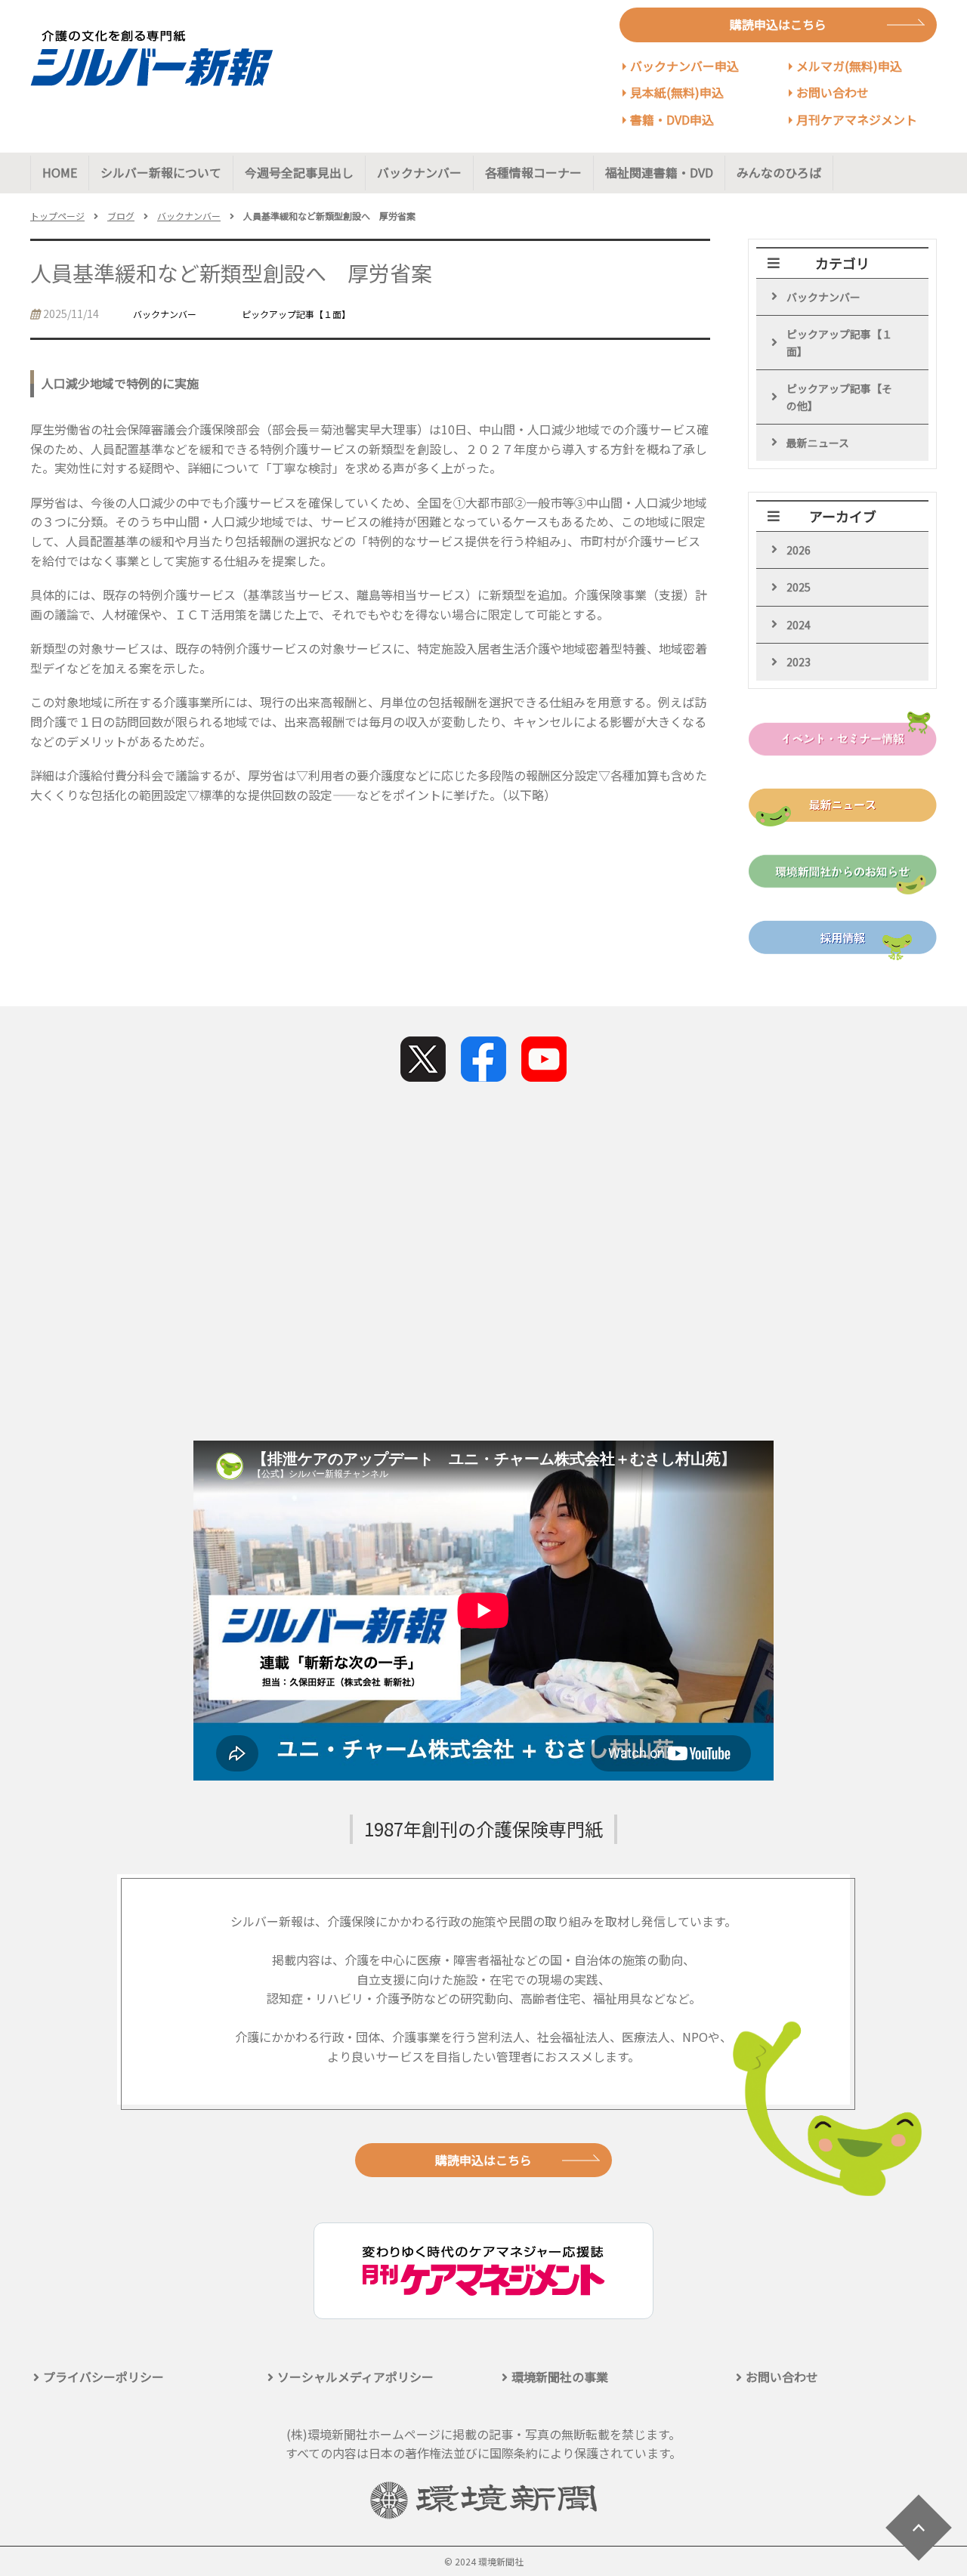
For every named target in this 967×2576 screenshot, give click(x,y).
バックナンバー (419, 172)
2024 (799, 625)
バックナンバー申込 (684, 66)
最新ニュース (818, 443)
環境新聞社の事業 (560, 2377)
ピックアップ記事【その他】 (839, 397)
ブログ (121, 216)
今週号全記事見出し (299, 172)
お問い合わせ (833, 92)
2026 (799, 550)
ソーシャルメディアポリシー (355, 2377)
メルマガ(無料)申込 (849, 66)
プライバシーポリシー (103, 2377)
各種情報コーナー (533, 172)
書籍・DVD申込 (672, 119)
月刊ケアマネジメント (857, 119)
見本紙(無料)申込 (677, 92)
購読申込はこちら (778, 24)
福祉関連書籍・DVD (659, 172)
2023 (799, 662)
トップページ (57, 216)
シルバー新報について (161, 172)
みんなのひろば (779, 172)
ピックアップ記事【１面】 (839, 342)
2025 (799, 587)
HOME (60, 172)
